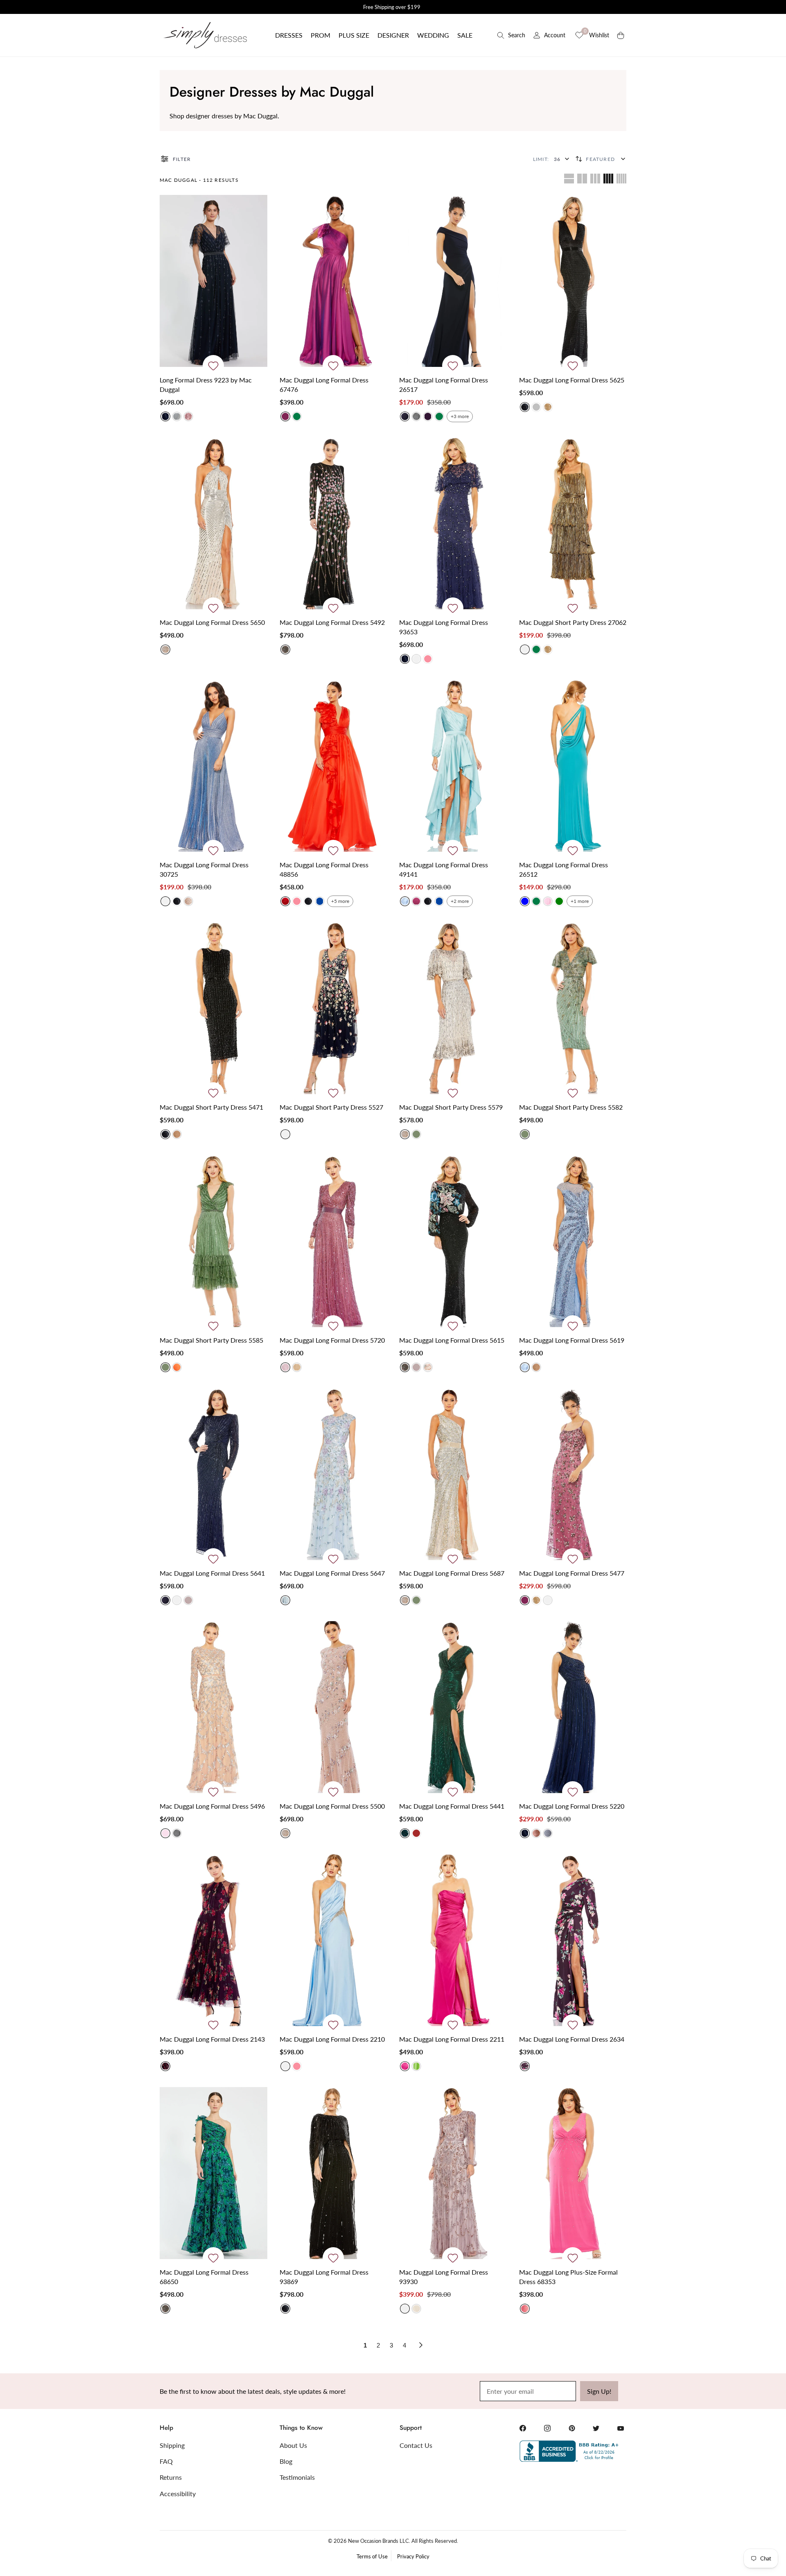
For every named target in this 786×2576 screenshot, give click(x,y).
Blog (286, 2461)
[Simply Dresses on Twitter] (596, 2428)
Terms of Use (372, 2556)
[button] (289, 35)
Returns (171, 2477)
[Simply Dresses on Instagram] (547, 2428)
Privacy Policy (413, 2556)
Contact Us (416, 2445)
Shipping (172, 2445)
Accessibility (178, 2493)
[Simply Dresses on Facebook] (523, 2428)
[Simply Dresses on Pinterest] (572, 2428)
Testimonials (297, 2477)
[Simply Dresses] (205, 35)
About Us (293, 2445)
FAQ (166, 2461)
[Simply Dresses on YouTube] (621, 2428)
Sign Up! (599, 2391)
